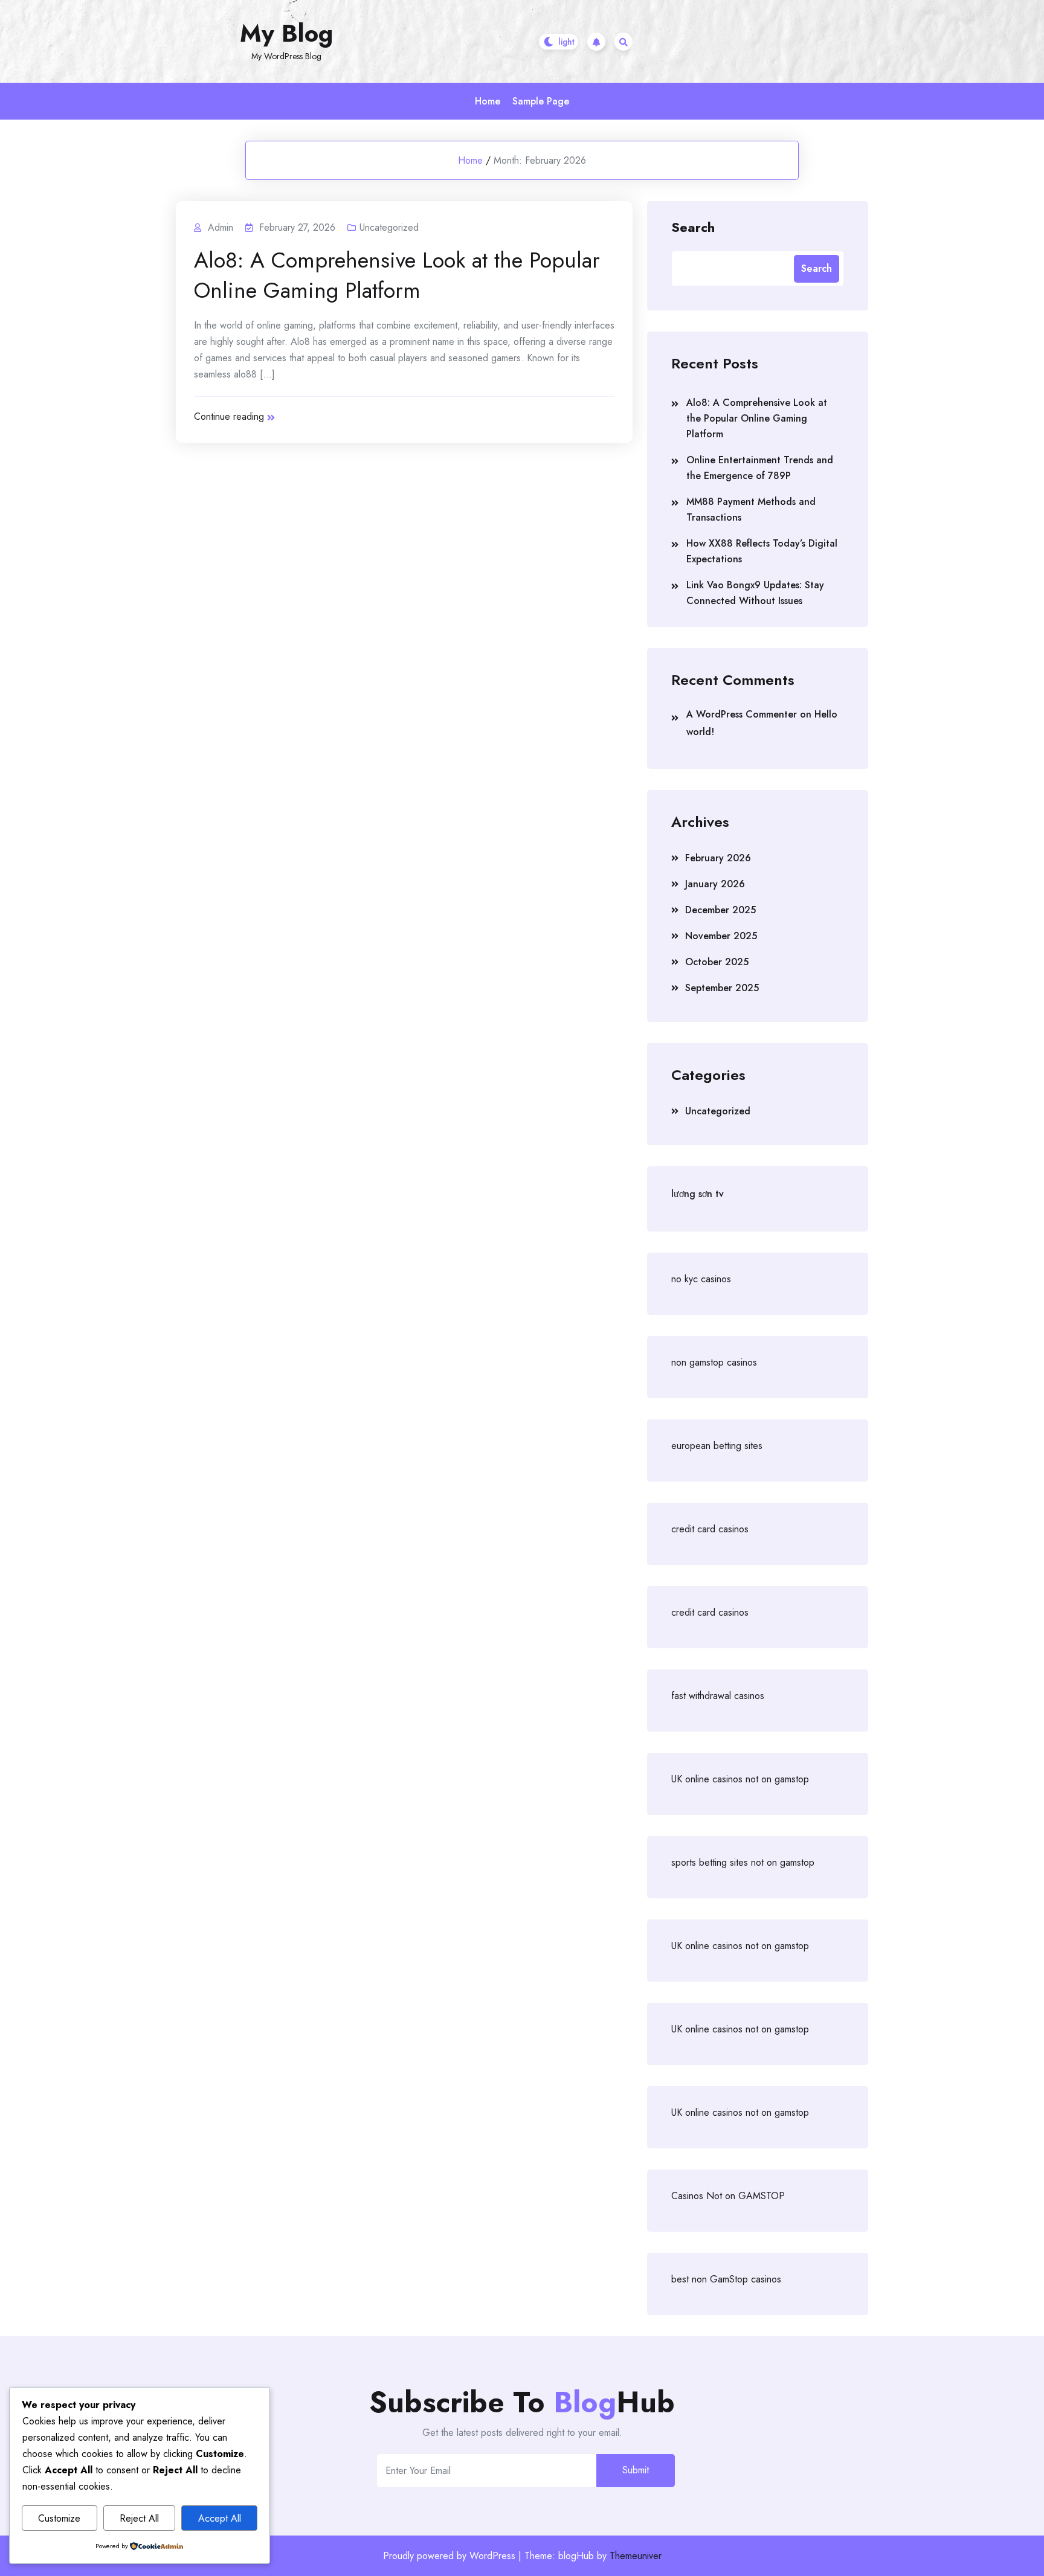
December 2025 (720, 910)
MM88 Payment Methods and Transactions (751, 509)
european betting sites (717, 1446)
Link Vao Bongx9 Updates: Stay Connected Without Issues (755, 593)
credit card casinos (710, 1529)
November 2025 (721, 936)
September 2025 (722, 988)
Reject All (139, 2518)
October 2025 (717, 962)
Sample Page (541, 101)
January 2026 (715, 884)
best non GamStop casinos (726, 2279)
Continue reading (229, 416)
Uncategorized (389, 227)
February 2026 (718, 858)
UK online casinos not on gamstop (740, 1779)
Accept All (220, 2518)
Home (488, 101)
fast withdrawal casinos (718, 1696)
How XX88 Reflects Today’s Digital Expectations (762, 551)
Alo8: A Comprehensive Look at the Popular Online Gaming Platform (397, 275)
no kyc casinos (701, 1279)
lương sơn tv (698, 1194)
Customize (59, 2518)
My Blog (286, 33)
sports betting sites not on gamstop (743, 1862)
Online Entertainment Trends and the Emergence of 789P (760, 468)
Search (693, 226)
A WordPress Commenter (742, 714)
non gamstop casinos (714, 1362)
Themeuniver (636, 2556)
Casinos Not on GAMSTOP (728, 2196)
